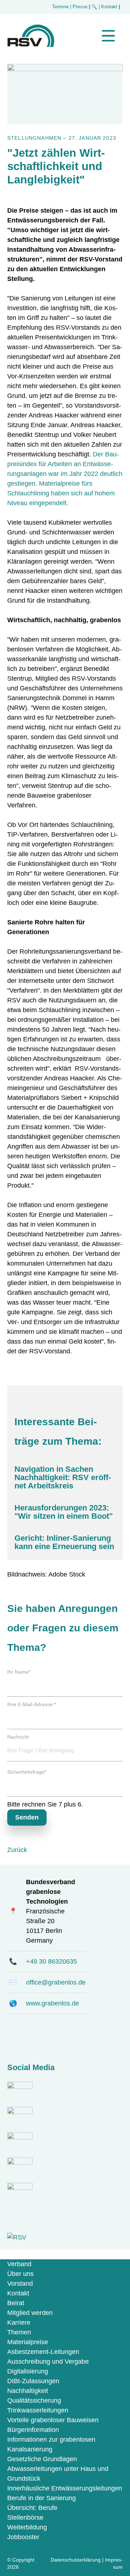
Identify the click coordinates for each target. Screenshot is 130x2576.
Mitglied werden (30, 2313)
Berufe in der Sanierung (42, 2498)
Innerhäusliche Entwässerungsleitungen (65, 2488)
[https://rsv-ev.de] (31, 45)
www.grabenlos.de (53, 2003)
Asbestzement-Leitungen (43, 2352)
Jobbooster (23, 2537)
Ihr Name (19, 1672)
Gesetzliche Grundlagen (42, 2459)
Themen (19, 2332)
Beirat (16, 2303)
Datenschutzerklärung (76, 2560)
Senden (27, 1817)
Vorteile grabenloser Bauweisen (53, 2420)
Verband (19, 2264)
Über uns (20, 2274)
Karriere (19, 2323)
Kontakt (18, 2293)
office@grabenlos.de (56, 1982)
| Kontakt (109, 7)
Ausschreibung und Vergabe (48, 2362)
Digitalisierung (28, 2371)
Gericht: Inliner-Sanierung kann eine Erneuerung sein (64, 1542)
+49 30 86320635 (51, 1961)
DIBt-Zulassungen (33, 2381)
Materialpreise (28, 2342)
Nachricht (18, 1737)
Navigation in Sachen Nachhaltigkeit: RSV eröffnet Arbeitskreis (63, 1478)
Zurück (17, 1850)
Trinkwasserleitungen (38, 2410)
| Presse (79, 7)
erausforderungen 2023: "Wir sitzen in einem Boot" (64, 1512)
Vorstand (20, 2284)
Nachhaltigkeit (28, 2391)
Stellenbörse (25, 2518)
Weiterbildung (27, 2527)
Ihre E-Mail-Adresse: (32, 1705)
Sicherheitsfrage (27, 1772)
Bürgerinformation (33, 2430)
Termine (60, 7)
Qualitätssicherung (34, 2401)
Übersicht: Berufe (32, 2508)
